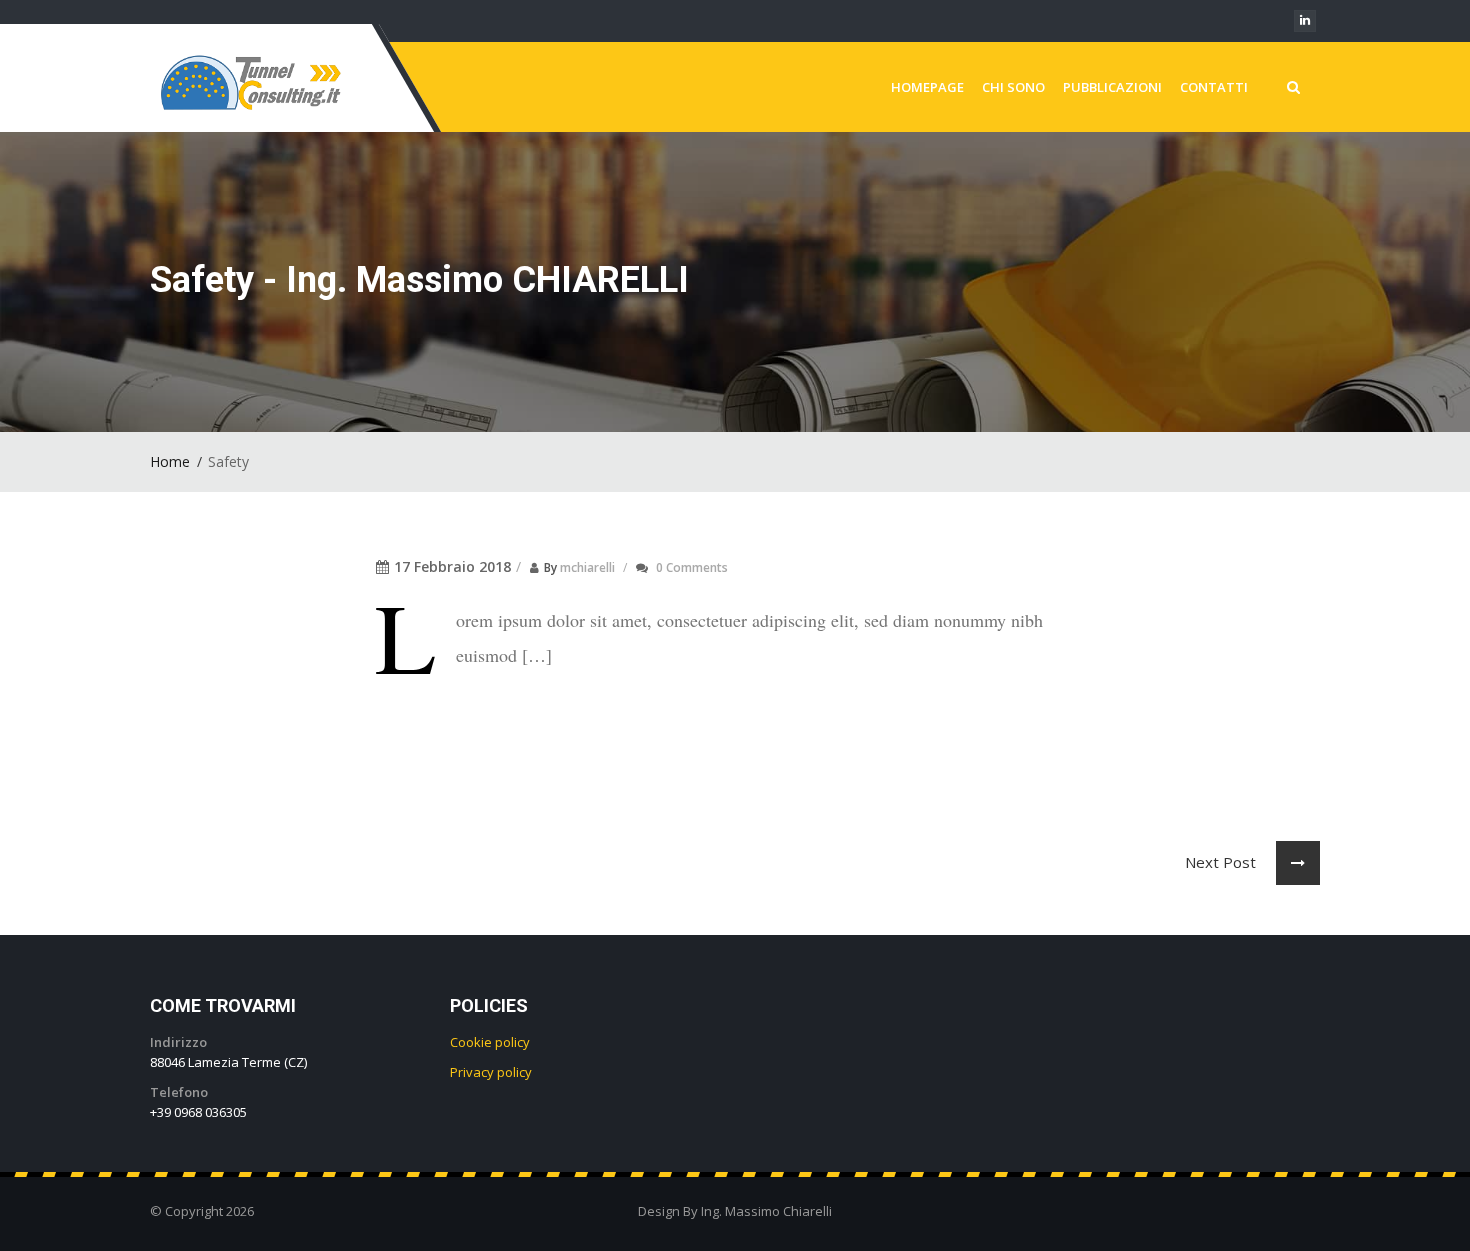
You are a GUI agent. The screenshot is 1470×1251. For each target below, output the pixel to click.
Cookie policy (490, 1042)
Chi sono (1013, 87)
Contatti (1214, 87)
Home (170, 461)
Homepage (927, 87)
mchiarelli (587, 567)
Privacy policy (491, 1072)
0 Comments (692, 567)
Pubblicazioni (1112, 87)
